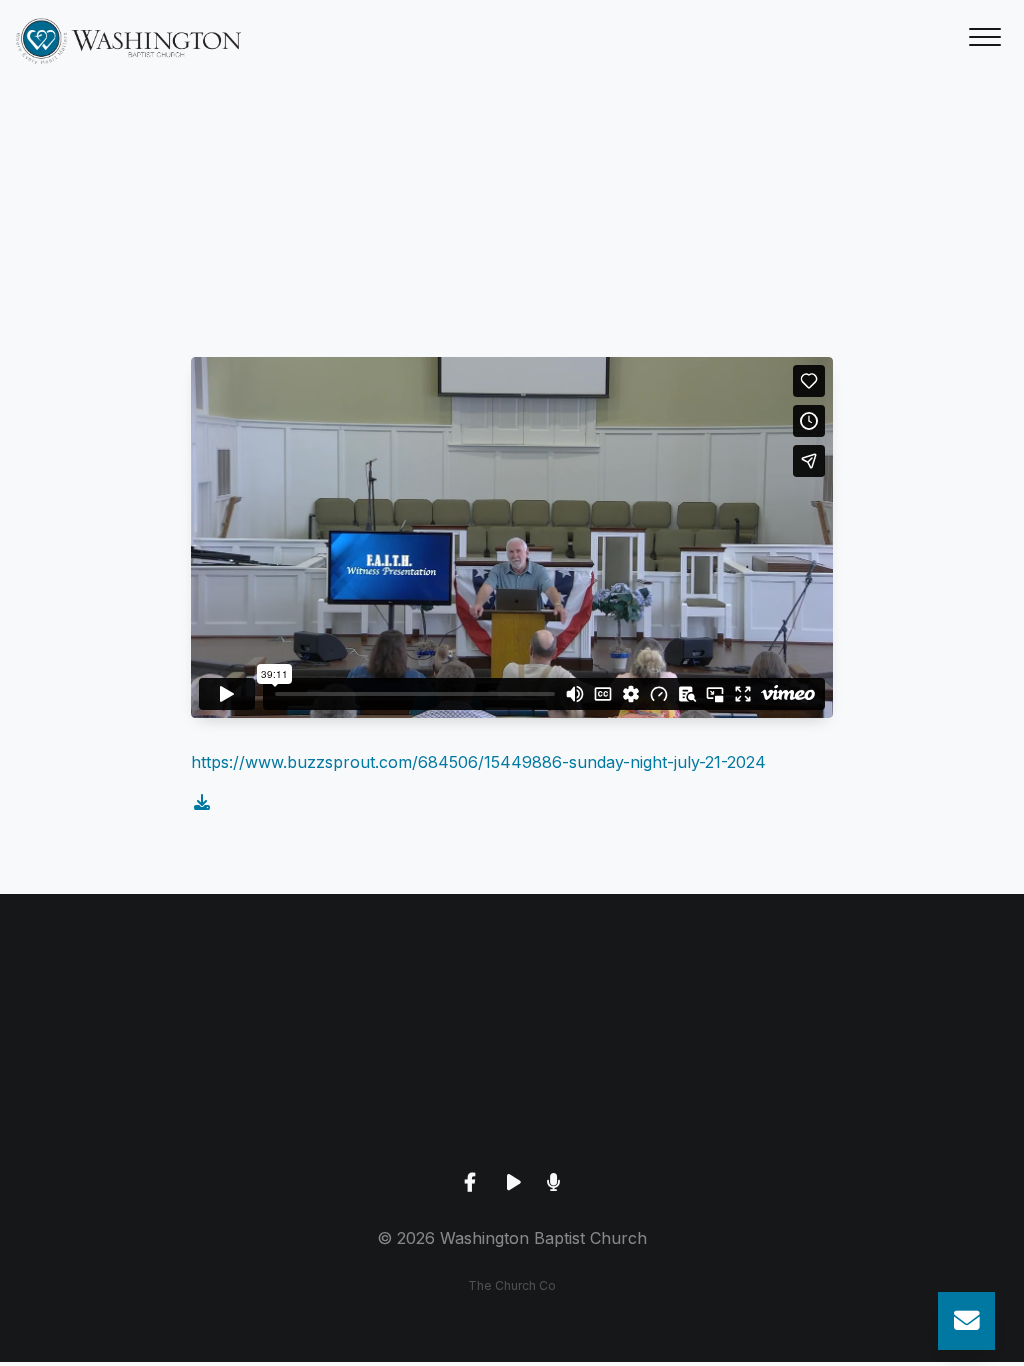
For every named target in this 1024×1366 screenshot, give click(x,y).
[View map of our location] (512, 1004)
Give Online (853, 1116)
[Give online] (853, 1004)
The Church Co (512, 1285)
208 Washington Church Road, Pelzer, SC (512, 1116)
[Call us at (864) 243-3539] (171, 1004)
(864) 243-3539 (171, 1116)
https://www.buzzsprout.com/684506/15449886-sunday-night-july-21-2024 (478, 762)
